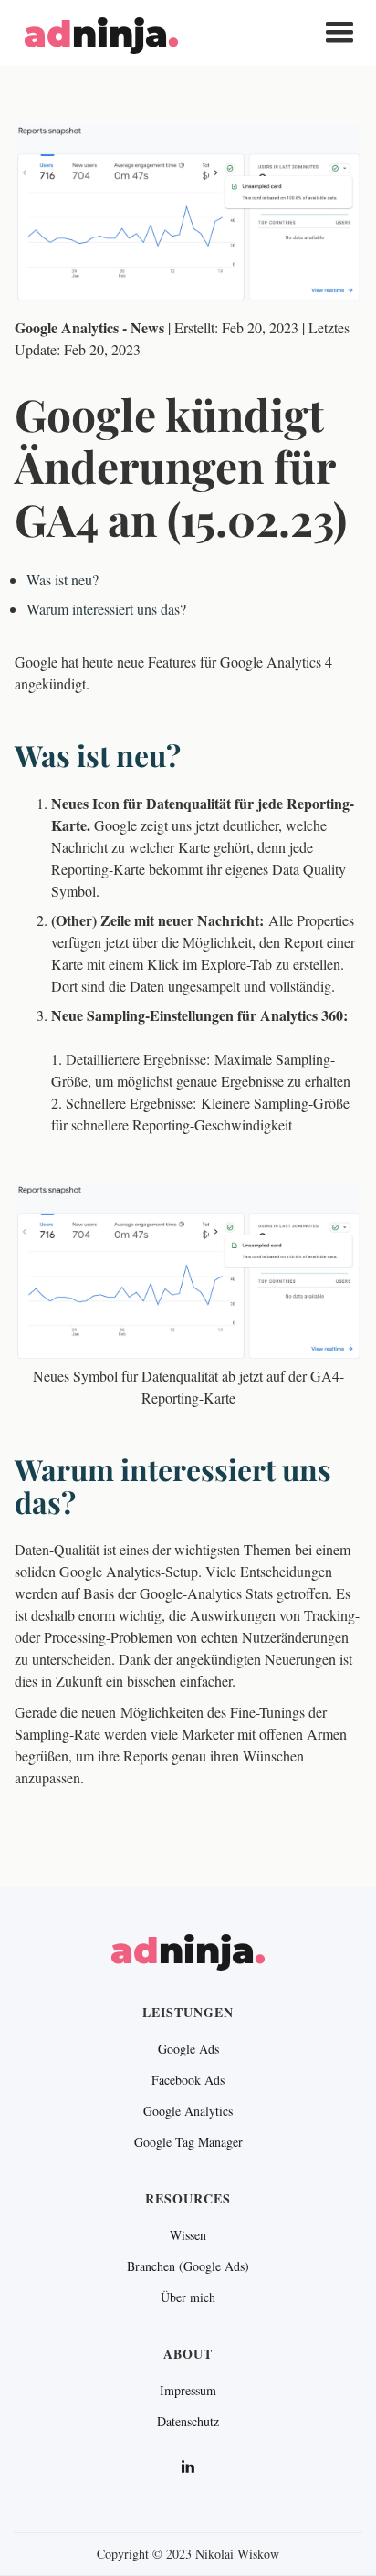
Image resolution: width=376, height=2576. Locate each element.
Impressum (188, 2391)
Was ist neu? (63, 579)
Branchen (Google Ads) (188, 2266)
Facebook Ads (188, 2080)
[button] (339, 33)
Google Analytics (188, 2111)
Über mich (188, 2297)
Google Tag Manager (188, 2142)
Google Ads (188, 2049)
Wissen (188, 2235)
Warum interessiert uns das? (106, 609)
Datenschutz (188, 2422)
